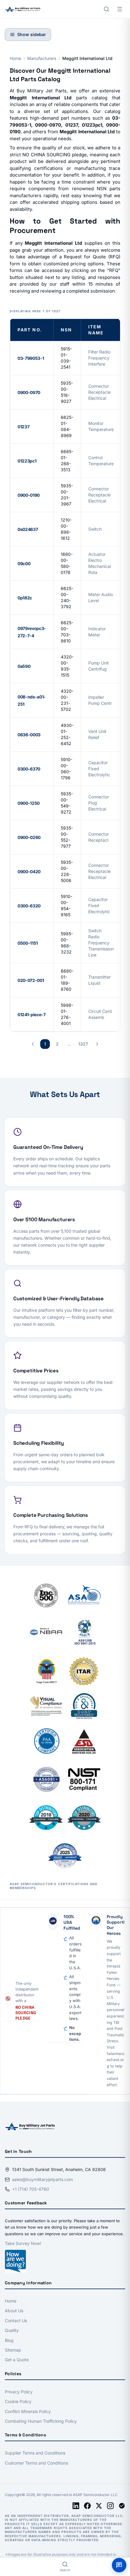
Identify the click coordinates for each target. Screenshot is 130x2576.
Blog (9, 2340)
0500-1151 (28, 943)
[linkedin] (76, 2506)
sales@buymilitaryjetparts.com (42, 2179)
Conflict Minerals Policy (28, 2411)
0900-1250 (29, 803)
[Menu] (120, 9)
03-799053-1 (31, 358)
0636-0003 (29, 735)
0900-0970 (29, 392)
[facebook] (87, 2506)
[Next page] (97, 1044)
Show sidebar (32, 34)
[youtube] (122, 2506)
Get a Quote (17, 2360)
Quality (12, 2330)
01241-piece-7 (31, 1014)
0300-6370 (29, 769)
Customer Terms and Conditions (36, 2463)
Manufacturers (42, 58)
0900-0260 (29, 837)
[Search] (106, 9)
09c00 (24, 564)
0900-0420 (29, 872)
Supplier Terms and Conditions (35, 2453)
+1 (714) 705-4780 (31, 2189)
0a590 (24, 666)
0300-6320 (29, 906)
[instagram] (110, 2506)
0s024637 (28, 529)
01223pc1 (27, 461)
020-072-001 (31, 980)
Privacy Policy (19, 2392)
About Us (14, 2311)
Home (15, 58)
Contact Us (16, 2321)
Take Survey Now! (23, 2243)
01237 (23, 427)
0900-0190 (29, 495)
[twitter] (99, 2506)
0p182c (25, 598)
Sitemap (13, 2350)
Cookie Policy (18, 2401)
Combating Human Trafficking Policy (41, 2421)
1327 (83, 1044)
